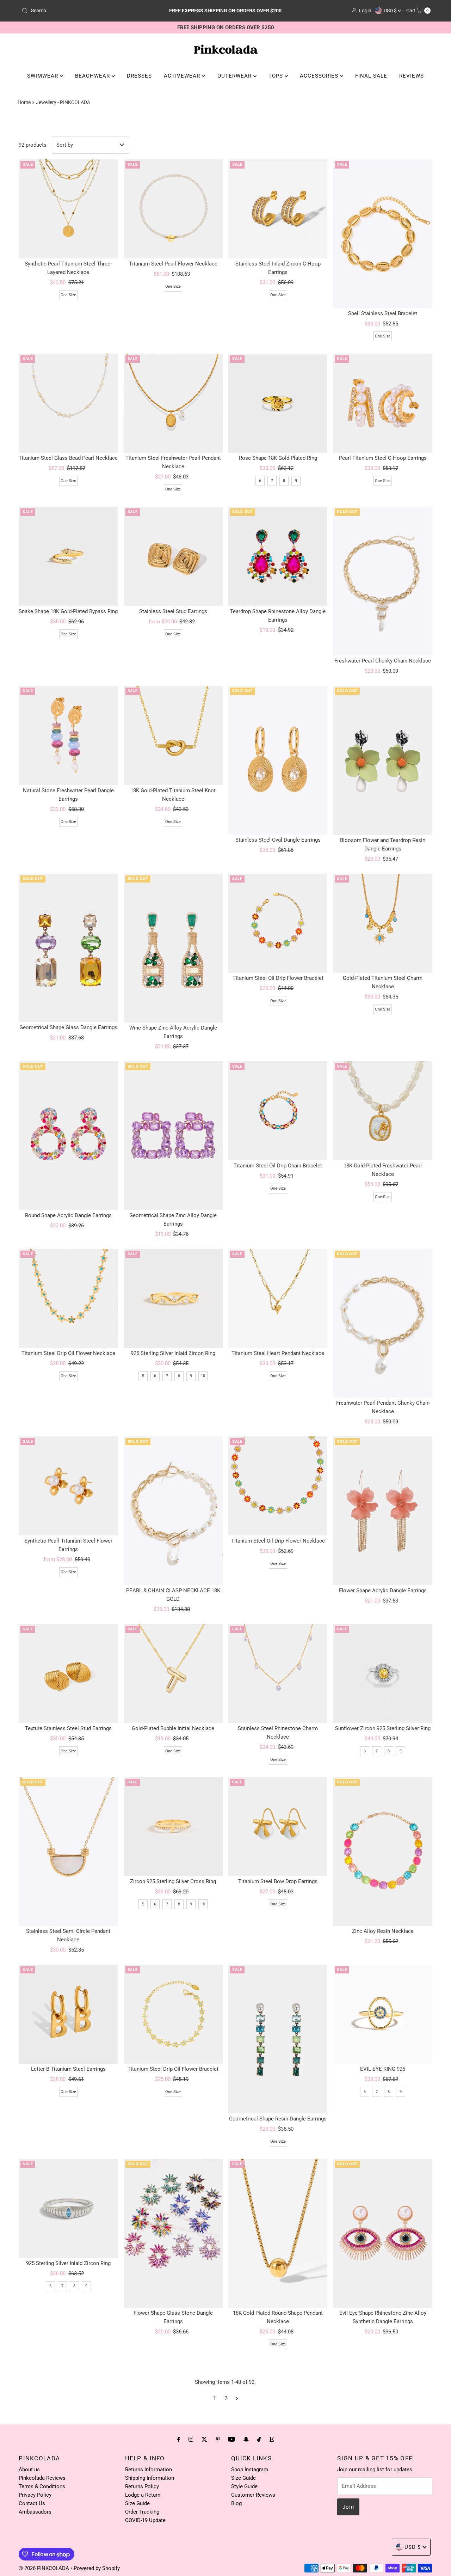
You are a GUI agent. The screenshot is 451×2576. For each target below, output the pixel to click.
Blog (236, 2503)
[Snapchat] (246, 2439)
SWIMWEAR (44, 76)
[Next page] (237, 2398)
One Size (68, 295)
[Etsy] (272, 2439)
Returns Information (149, 2470)
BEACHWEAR (93, 76)
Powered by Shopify (97, 2568)
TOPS (277, 76)
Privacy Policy (35, 2495)
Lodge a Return (143, 2495)
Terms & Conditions (42, 2486)
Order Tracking (142, 2512)
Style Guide (244, 2486)
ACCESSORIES (320, 76)
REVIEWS (412, 76)
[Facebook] (179, 2439)
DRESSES (139, 76)
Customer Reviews (253, 2495)
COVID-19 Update (145, 2520)
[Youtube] (231, 2439)
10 (203, 1376)
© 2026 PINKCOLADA (45, 2568)
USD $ (391, 11)
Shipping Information (150, 2478)
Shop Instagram (250, 2470)
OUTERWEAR (235, 76)
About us (29, 2470)
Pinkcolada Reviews (42, 2478)
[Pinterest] (218, 2439)
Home (24, 102)
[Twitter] (204, 2439)
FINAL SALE (371, 76)
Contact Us (32, 2503)
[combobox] (86, 11)
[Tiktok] (259, 2439)
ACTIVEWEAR (183, 76)
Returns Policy (142, 2486)
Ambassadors (35, 2512)
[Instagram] (191, 2439)
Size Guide (137, 2503)
